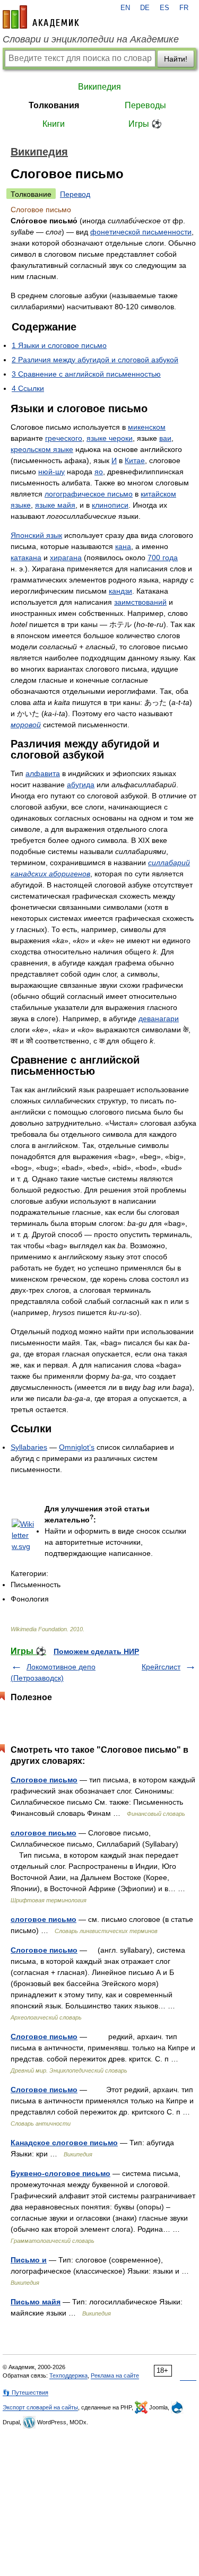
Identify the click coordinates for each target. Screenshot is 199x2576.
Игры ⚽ (145, 124)
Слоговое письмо (44, 1780)
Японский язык (36, 535)
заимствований (140, 602)
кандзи (120, 591)
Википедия (99, 87)
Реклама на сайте (115, 2375)
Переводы (145, 105)
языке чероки (110, 438)
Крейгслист (161, 1667)
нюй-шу (51, 472)
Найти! (176, 59)
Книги (54, 124)
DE (145, 8)
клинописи (110, 505)
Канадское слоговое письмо (64, 2143)
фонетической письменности (141, 232)
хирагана (66, 558)
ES (165, 8)
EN (125, 8)
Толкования (54, 105)
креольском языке (42, 449)
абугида (81, 785)
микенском (147, 427)
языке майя (55, 505)
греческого (64, 438)
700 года (163, 558)
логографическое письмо (89, 494)
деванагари (159, 1019)
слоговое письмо (44, 1833)
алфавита (43, 773)
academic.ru (41, 17)
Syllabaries (29, 1447)
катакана (26, 558)
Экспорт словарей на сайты (40, 2407)
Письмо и (29, 2260)
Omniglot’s (77, 1447)
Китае (135, 460)
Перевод (75, 194)
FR (184, 8)
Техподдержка (68, 2375)
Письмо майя (36, 2302)
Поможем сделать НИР (96, 1651)
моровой (26, 725)
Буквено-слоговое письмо (60, 2173)
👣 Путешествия (25, 2392)
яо (99, 472)
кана (123, 546)
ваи (165, 438)
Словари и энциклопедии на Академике (91, 39)
